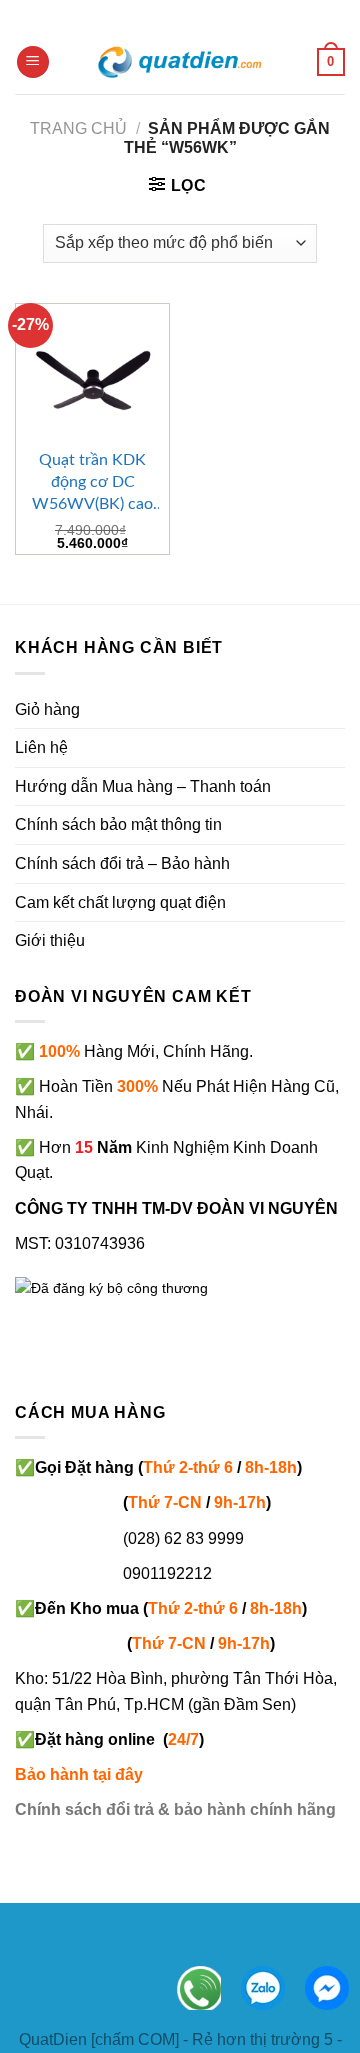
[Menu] (33, 62)
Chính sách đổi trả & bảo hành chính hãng (175, 1809)
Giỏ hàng (47, 709)
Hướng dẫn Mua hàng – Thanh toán (143, 786)
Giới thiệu (50, 940)
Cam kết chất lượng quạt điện (120, 902)
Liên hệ (41, 747)
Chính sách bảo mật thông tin (118, 824)
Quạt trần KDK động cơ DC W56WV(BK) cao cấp (92, 483)
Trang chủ (78, 128)
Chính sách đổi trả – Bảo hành (122, 863)
